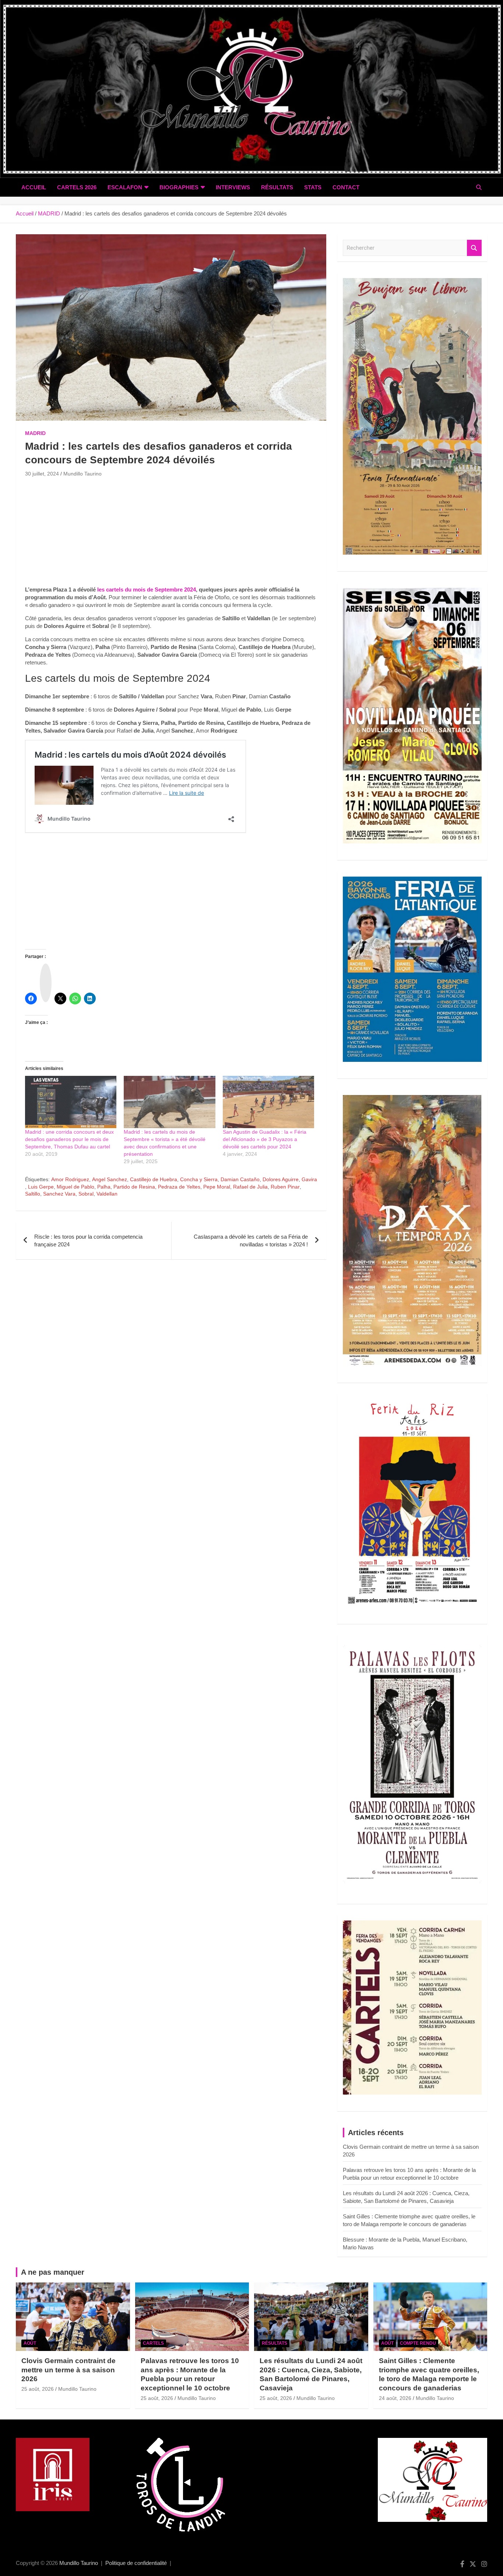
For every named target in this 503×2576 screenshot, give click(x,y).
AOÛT (30, 2343)
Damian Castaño (240, 1179)
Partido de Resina (134, 1187)
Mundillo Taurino (82, 474)
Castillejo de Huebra (154, 1179)
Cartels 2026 (77, 187)
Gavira (309, 1179)
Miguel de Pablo (75, 1187)
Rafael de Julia (250, 1187)
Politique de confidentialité (136, 2563)
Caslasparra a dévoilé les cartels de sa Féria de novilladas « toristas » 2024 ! (251, 1240)
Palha (104, 1187)
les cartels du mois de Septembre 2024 (147, 589)
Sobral (86, 1194)
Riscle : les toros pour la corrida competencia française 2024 (88, 1240)
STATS (313, 187)
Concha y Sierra (199, 1179)
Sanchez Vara (59, 1194)
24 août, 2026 (395, 2398)
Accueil (34, 187)
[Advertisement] (171, 534)
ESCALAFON (125, 187)
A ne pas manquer (53, 2272)
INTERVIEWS (233, 187)
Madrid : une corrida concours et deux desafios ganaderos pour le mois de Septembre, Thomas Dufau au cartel (69, 1139)
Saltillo (33, 1194)
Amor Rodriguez (70, 1179)
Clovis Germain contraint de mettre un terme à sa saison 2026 (68, 2370)
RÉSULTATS (277, 187)
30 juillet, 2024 (42, 474)
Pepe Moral (217, 1187)
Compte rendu (418, 2343)
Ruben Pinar (285, 1187)
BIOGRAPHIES (179, 187)
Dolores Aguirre (281, 1179)
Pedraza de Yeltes (179, 1187)
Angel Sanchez (110, 1179)
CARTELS (153, 2343)
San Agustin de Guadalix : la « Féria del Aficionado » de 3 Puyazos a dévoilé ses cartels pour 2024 (265, 1139)
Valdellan (107, 1194)
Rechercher (474, 248)
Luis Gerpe (41, 1187)
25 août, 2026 (38, 2389)
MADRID (35, 433)
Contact (346, 187)
